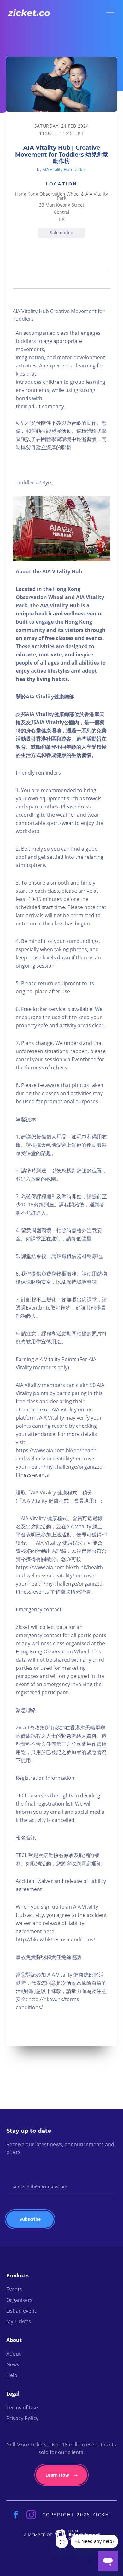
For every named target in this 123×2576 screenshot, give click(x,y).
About (14, 2354)
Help (12, 2375)
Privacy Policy (22, 2418)
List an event (21, 2311)
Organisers (19, 2300)
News (13, 2364)
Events (14, 2289)
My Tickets (19, 2321)
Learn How (57, 2475)
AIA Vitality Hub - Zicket (64, 169)
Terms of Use (22, 2408)
